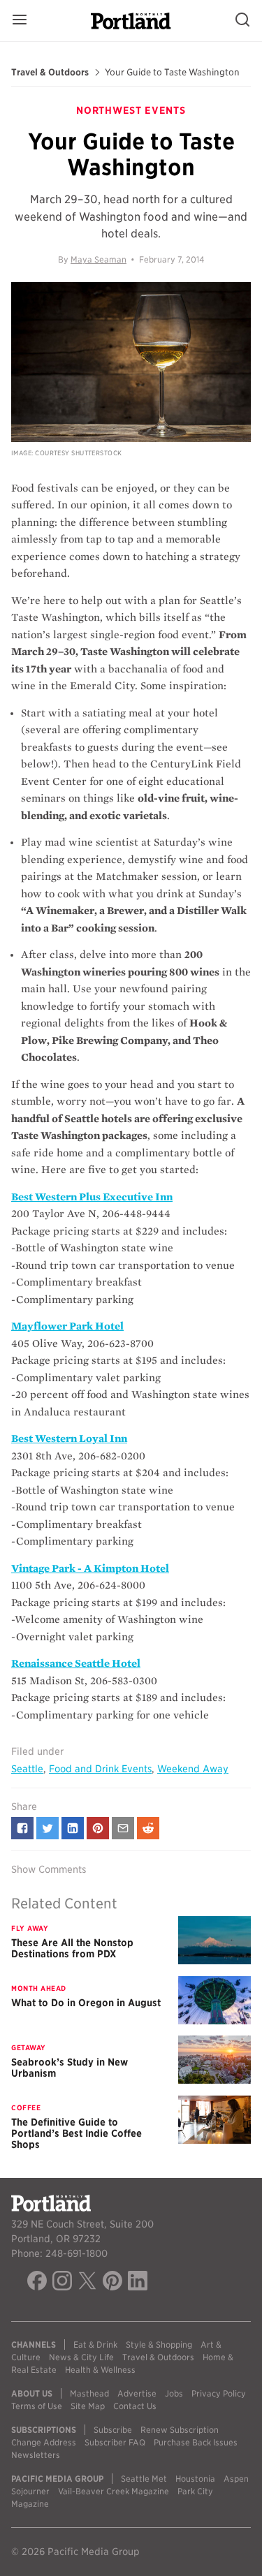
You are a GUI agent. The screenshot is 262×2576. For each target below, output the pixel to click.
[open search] (242, 21)
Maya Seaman (99, 259)
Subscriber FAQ (115, 2442)
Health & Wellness (100, 2370)
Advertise (137, 2393)
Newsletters (36, 2455)
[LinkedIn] (138, 2283)
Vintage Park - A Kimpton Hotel (90, 1568)
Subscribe (113, 2430)
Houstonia (195, 2479)
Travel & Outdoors (50, 73)
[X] (87, 2283)
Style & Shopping (159, 2345)
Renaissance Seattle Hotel (76, 1663)
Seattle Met (144, 2479)
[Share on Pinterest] (98, 1828)
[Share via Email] (123, 1828)
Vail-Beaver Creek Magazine (114, 2491)
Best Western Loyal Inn (69, 1438)
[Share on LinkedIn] (73, 1828)
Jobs (174, 2393)
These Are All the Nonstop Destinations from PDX (72, 1948)
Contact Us (135, 2406)
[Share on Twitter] (48, 1828)
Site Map (88, 2406)
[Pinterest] (112, 2283)
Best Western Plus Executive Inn (92, 1197)
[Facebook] (37, 2283)
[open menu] (20, 21)
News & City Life (81, 2357)
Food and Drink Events (100, 1769)
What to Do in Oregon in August (86, 2003)
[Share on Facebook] (22, 1828)
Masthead (89, 2393)
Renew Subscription (180, 2430)
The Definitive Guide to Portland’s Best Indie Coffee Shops (77, 2133)
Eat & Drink (95, 2345)
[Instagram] (62, 2283)
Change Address (44, 2442)
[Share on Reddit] (148, 1828)
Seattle (27, 1769)
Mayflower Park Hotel (67, 1326)
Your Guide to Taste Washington (172, 73)
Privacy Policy (219, 2393)
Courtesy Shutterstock (78, 453)
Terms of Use (37, 2406)
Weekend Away (193, 1769)
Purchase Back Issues (196, 2442)
